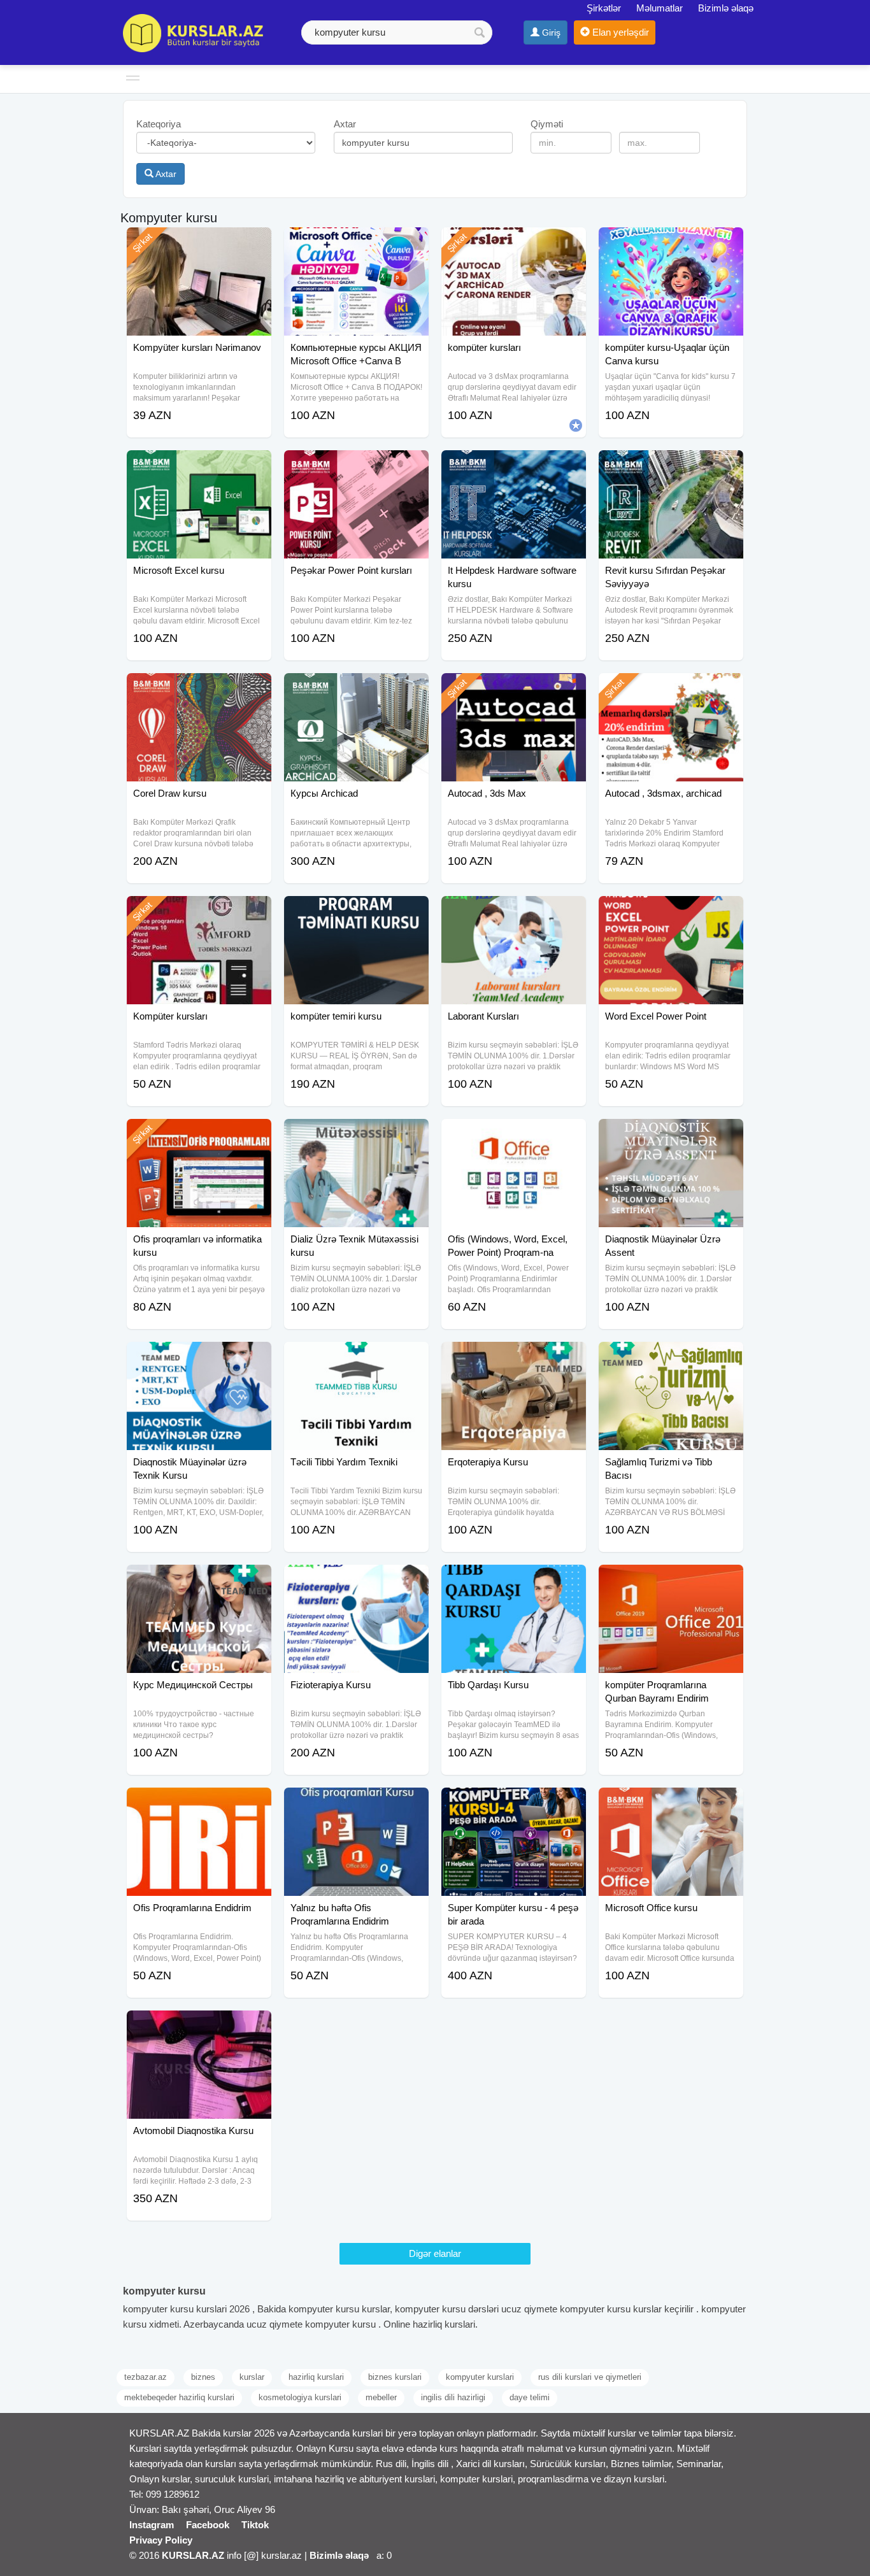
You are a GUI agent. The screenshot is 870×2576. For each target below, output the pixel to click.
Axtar (165, 174)
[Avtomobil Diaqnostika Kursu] (199, 2026)
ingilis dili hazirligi (453, 2397)
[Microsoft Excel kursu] (199, 466)
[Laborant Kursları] (514, 912)
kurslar (252, 2377)
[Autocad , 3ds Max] (514, 689)
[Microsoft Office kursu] (671, 1804)
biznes (203, 2377)
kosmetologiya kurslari (300, 2397)
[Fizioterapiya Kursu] (356, 1581)
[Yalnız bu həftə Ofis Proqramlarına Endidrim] (356, 1804)
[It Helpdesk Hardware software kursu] (514, 466)
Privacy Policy (161, 2540)
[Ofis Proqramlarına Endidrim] (199, 1804)
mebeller (381, 2397)
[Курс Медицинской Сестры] (199, 1581)
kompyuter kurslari (480, 2377)
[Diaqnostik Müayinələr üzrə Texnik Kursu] (199, 1358)
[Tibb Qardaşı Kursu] (514, 1581)
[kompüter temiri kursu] (356, 912)
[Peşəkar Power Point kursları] (356, 466)
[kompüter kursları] (514, 243)
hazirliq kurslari (316, 2377)
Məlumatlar (660, 8)
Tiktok (255, 2525)
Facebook (208, 2525)
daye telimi (530, 2397)
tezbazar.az (146, 2377)
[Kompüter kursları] (199, 912)
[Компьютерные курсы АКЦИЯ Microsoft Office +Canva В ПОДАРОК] (356, 243)
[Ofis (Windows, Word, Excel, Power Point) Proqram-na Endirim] (514, 1135)
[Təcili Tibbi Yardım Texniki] (356, 1358)
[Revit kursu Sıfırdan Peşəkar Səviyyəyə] (671, 466)
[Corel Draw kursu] (199, 689)
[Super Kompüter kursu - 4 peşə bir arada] (514, 1804)
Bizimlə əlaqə (726, 8)
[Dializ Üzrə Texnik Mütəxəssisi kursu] (356, 1135)
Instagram (152, 2525)
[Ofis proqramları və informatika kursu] (199, 1135)
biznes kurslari (395, 2377)
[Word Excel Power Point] (671, 912)
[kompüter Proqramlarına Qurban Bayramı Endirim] (671, 1581)
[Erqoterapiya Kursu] (514, 1358)
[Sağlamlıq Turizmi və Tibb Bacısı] (671, 1358)
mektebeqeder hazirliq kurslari (179, 2397)
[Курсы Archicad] (356, 689)
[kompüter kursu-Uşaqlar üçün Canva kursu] (671, 243)
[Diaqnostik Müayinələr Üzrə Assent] (671, 1135)
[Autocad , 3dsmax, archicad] (671, 689)
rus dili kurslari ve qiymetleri (590, 2377)
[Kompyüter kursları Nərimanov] (199, 243)
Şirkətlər (604, 8)
